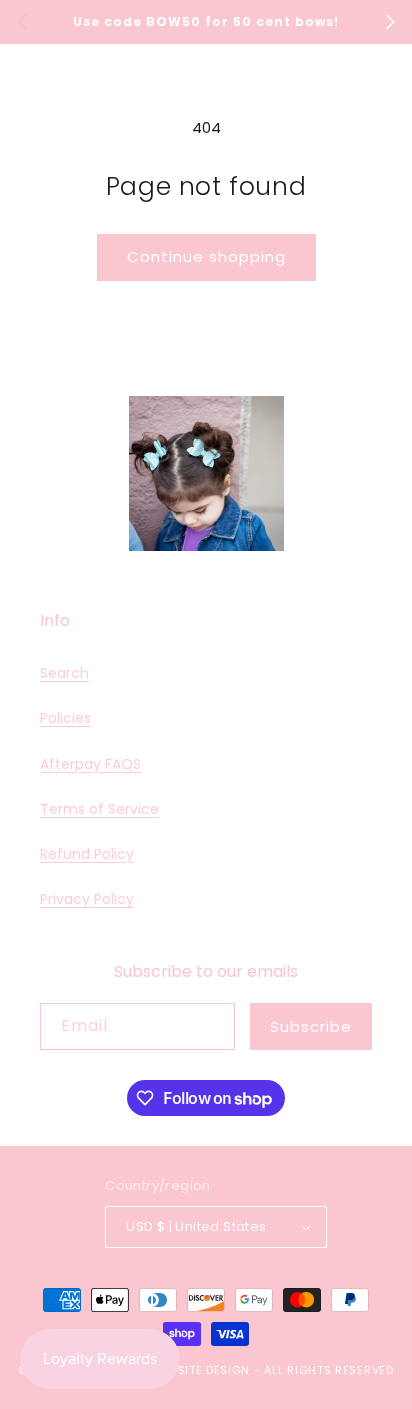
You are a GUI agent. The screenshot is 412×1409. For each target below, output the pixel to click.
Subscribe (311, 1026)
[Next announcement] (390, 22)
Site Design (214, 1370)
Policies (65, 718)
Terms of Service (99, 809)
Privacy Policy (87, 899)
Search (64, 673)
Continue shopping (206, 256)
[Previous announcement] (22, 22)
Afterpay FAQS (90, 764)
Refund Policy (87, 854)
